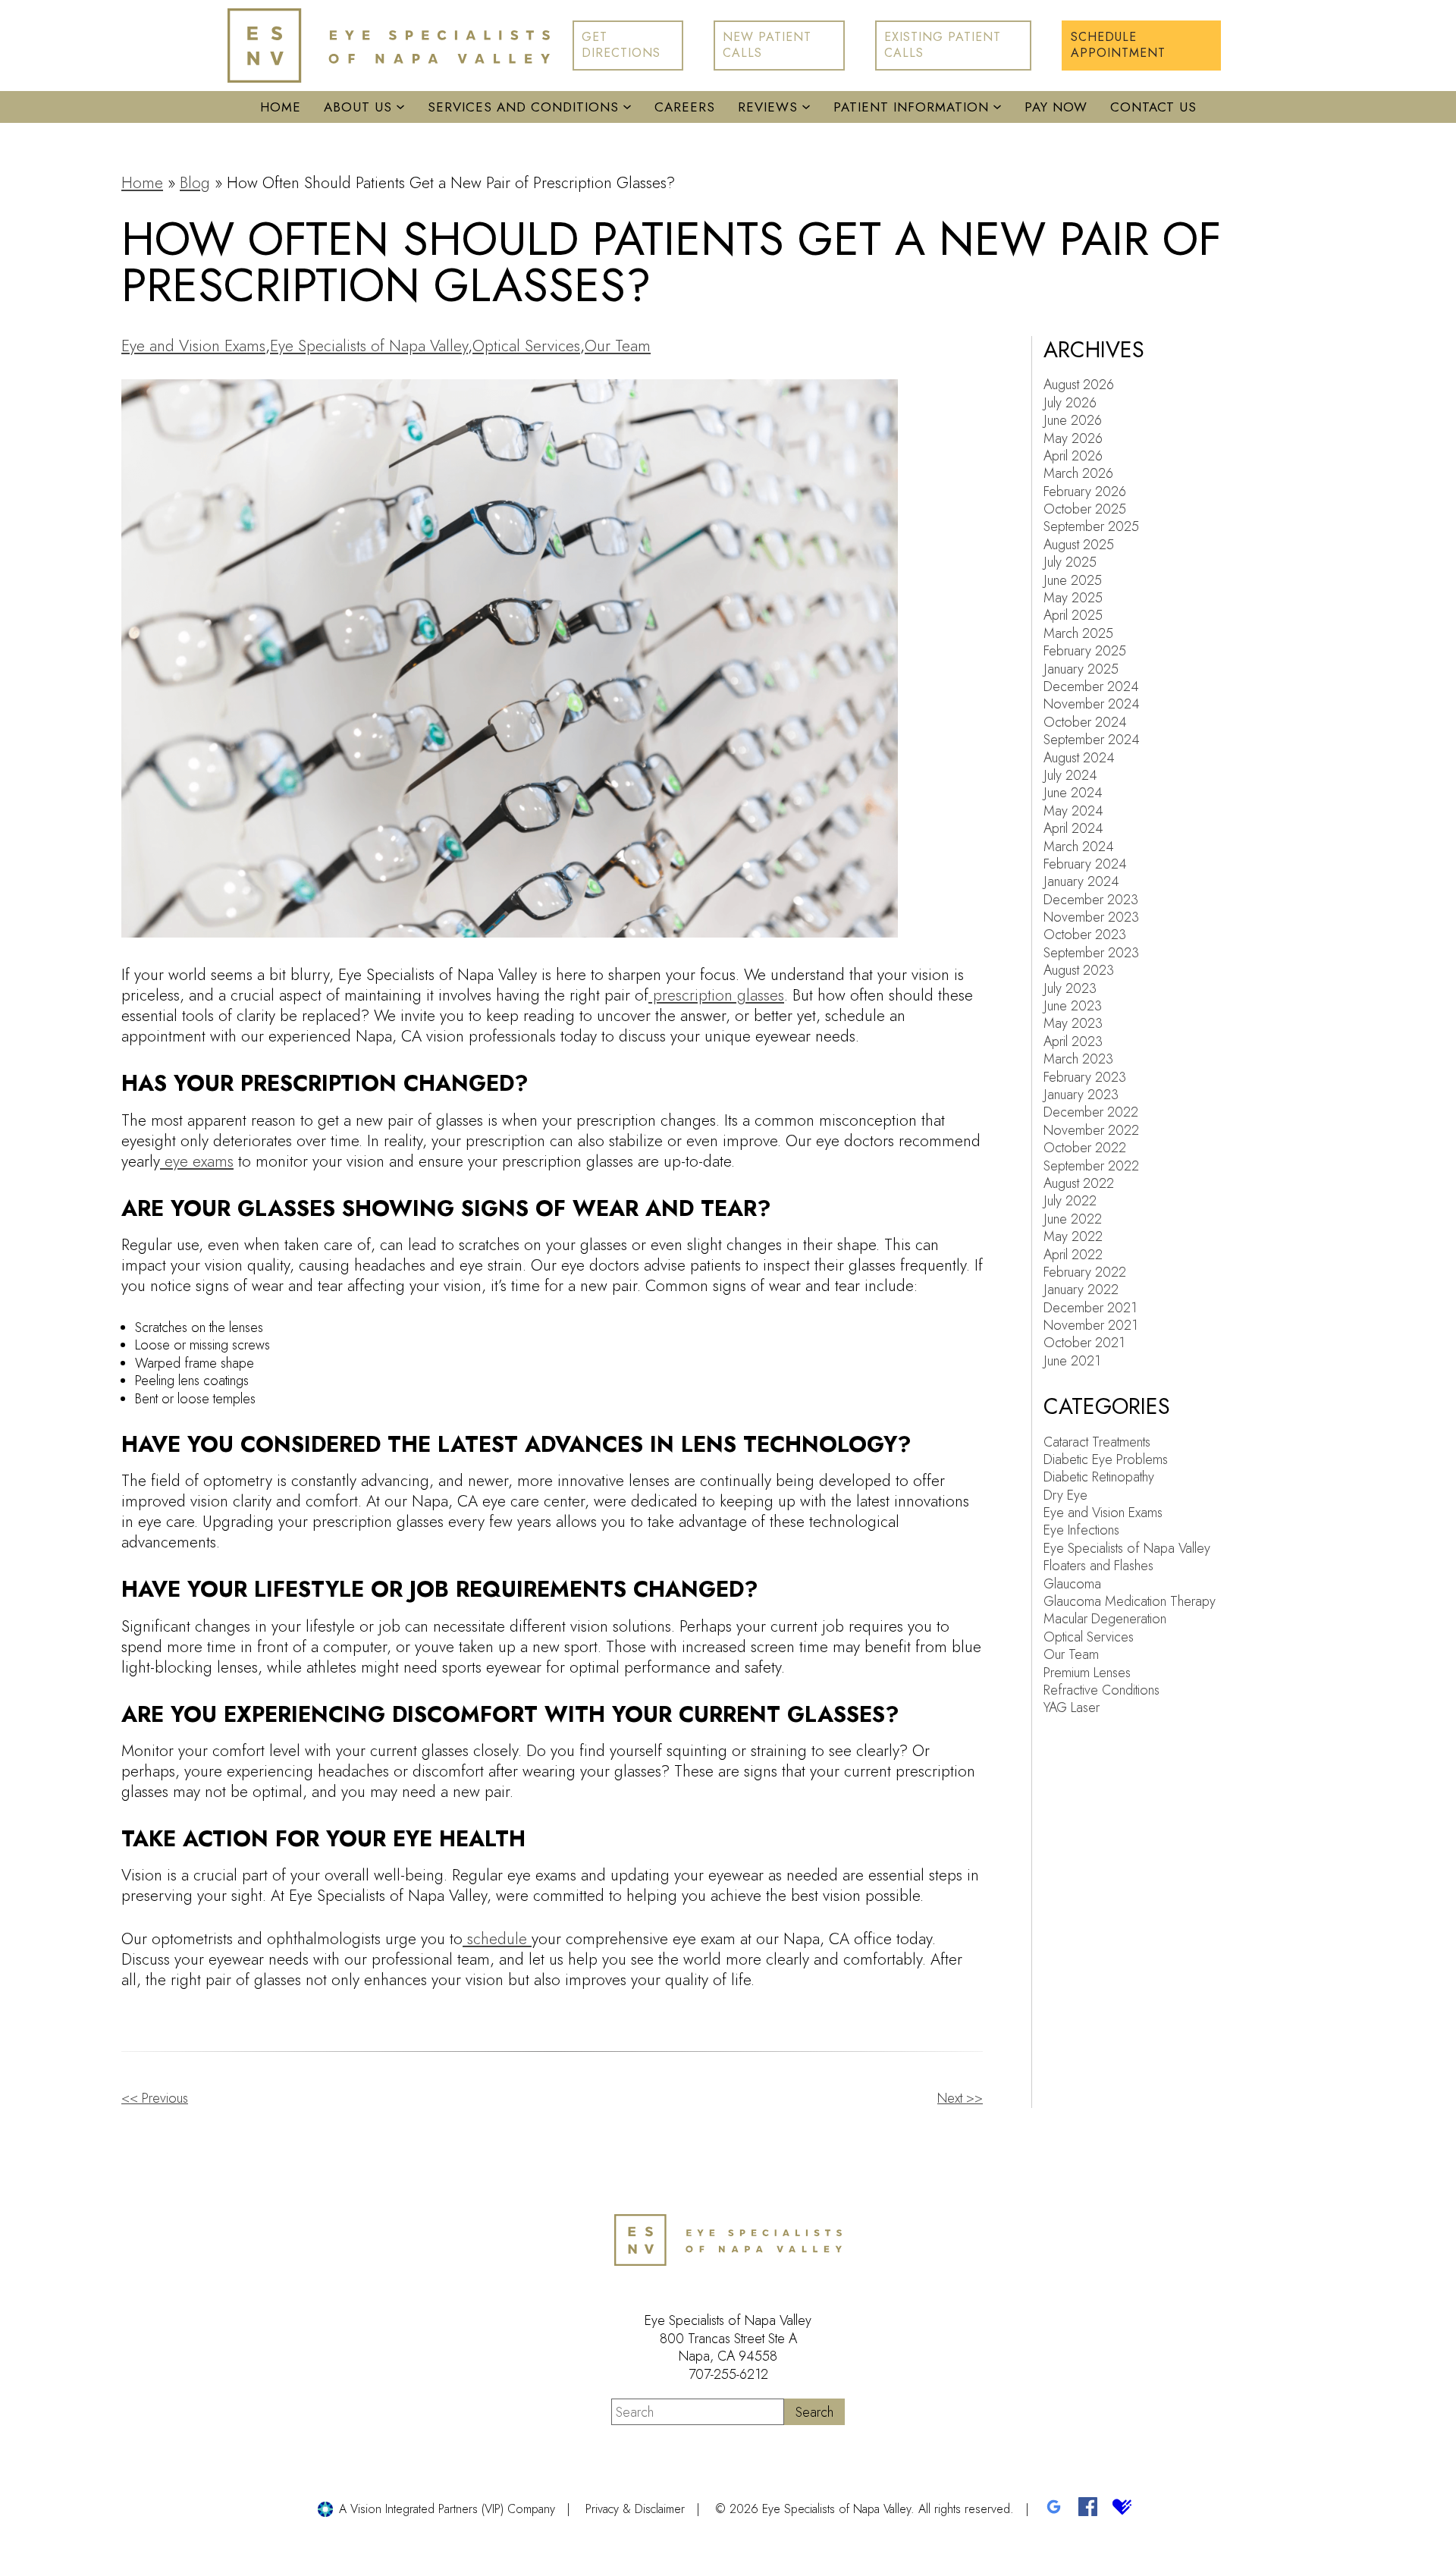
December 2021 (1090, 1308)
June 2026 (1073, 420)
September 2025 (1091, 526)
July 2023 (1070, 988)
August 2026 (1079, 385)
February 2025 (1085, 651)
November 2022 (1091, 1130)
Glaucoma (1072, 1584)
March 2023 (1078, 1059)
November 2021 (1090, 1325)
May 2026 (1073, 438)
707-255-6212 (728, 2374)
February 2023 (1085, 1077)
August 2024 (1079, 758)
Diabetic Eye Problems (1106, 1459)
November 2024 (1092, 704)
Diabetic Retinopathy (1099, 1477)
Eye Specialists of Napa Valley (369, 346)
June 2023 (1073, 1006)
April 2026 (1073, 456)
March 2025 (1078, 633)
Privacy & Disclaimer (635, 2509)
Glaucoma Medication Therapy (1130, 1601)
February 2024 (1085, 864)
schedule (497, 1939)
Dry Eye (1065, 1495)
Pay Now (1056, 107)
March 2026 (1078, 473)
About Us (358, 107)
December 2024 (1091, 686)
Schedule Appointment (1118, 45)
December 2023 (1091, 900)
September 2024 (1092, 740)
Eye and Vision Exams (193, 346)
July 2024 (1070, 775)
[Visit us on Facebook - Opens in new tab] (1088, 2509)
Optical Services (526, 346)
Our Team (618, 346)
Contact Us (1153, 107)
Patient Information (911, 107)
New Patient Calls (767, 45)
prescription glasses (716, 995)
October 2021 (1084, 1343)
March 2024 (1079, 847)
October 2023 (1085, 935)
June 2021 (1072, 1361)
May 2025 (1073, 598)
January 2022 (1081, 1290)
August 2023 (1079, 970)
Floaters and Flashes (1098, 1566)
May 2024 (1073, 811)
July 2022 (1070, 1201)
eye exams (197, 1161)
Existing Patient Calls (943, 45)
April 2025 (1073, 615)
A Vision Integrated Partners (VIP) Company (447, 2509)
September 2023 (1091, 953)
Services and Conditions (523, 107)
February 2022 (1085, 1272)
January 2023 (1081, 1095)
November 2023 (1091, 917)
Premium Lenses (1087, 1673)
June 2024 (1073, 793)
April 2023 (1073, 1041)
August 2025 (1079, 545)
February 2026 (1085, 492)
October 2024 (1085, 722)
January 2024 (1081, 881)
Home (281, 107)
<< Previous (155, 2098)
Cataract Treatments (1097, 1442)
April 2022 (1073, 1255)
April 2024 (1073, 828)
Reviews (768, 107)
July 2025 (1070, 562)
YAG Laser (1072, 1707)
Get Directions (621, 45)
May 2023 (1073, 1023)
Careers (685, 107)
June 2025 (1073, 580)
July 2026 (1070, 403)
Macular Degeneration (1105, 1619)
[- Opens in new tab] (1054, 2509)
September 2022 (1091, 1166)
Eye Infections (1081, 1530)
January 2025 (1081, 669)
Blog (195, 183)
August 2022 (1079, 1183)
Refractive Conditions (1101, 1690)
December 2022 (1091, 1112)
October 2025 (1085, 509)
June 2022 (1073, 1219)
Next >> (960, 2098)
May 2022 (1073, 1236)
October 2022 (1085, 1148)
